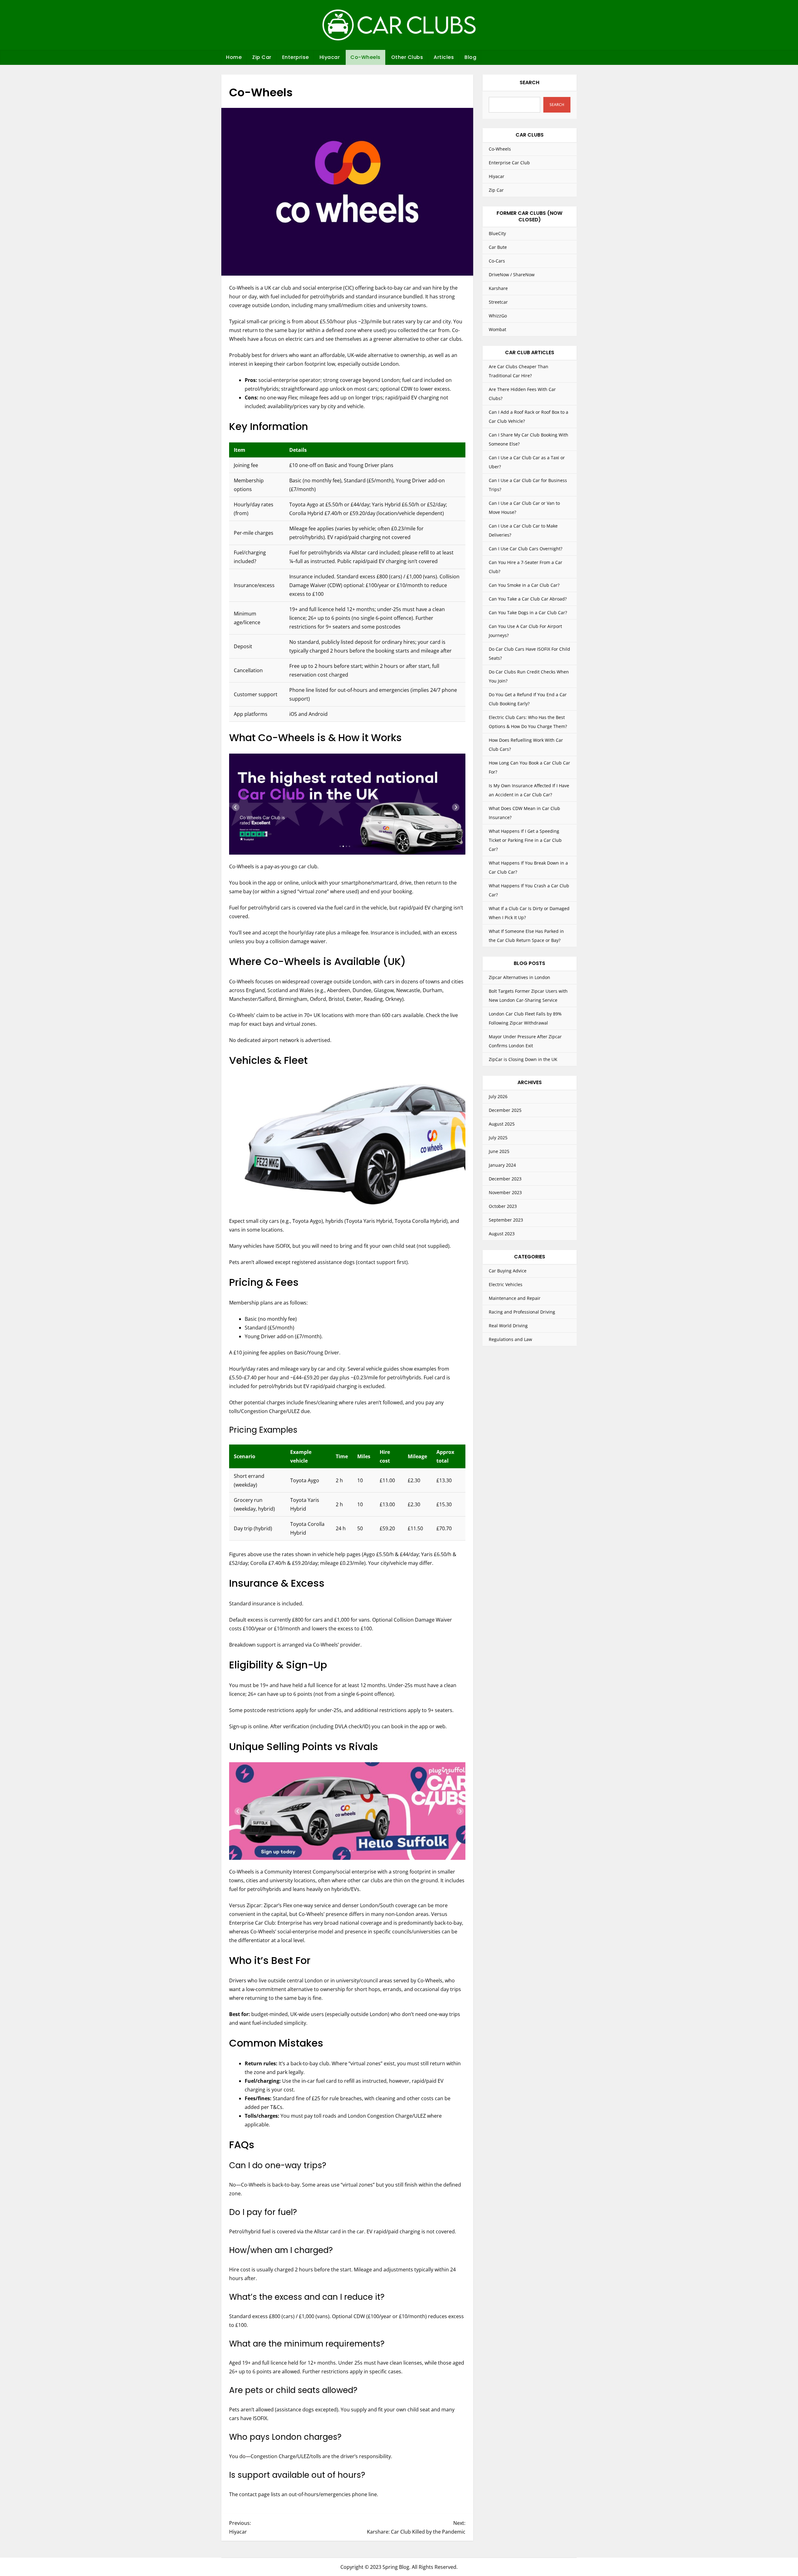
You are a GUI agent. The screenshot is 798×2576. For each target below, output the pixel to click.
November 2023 (505, 1192)
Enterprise (296, 57)
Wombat (498, 329)
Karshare (498, 288)
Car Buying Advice (508, 1271)
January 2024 (502, 1165)
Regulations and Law (510, 1339)
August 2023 (502, 1234)
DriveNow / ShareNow (512, 275)
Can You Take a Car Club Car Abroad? (528, 599)
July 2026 (498, 1096)
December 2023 (505, 1179)
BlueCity (497, 233)
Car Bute (498, 247)
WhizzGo (498, 316)
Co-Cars (497, 261)
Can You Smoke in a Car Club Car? (524, 585)
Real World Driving (508, 1326)
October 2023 (503, 1206)
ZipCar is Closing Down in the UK (523, 1059)
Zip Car (262, 57)
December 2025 (505, 1110)
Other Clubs (407, 57)
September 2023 (506, 1220)
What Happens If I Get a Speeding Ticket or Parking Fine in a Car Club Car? (525, 840)
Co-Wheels (365, 57)
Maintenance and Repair (515, 1298)
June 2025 (499, 1151)
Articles (444, 57)
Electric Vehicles (506, 1284)
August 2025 (502, 1124)
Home (234, 57)
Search (529, 82)
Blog (470, 57)
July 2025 (498, 1138)
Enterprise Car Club (509, 163)
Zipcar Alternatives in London (519, 977)
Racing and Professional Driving (522, 1312)
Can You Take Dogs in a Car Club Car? (528, 613)
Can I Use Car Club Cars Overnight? (526, 549)
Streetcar (498, 302)
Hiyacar (330, 57)
